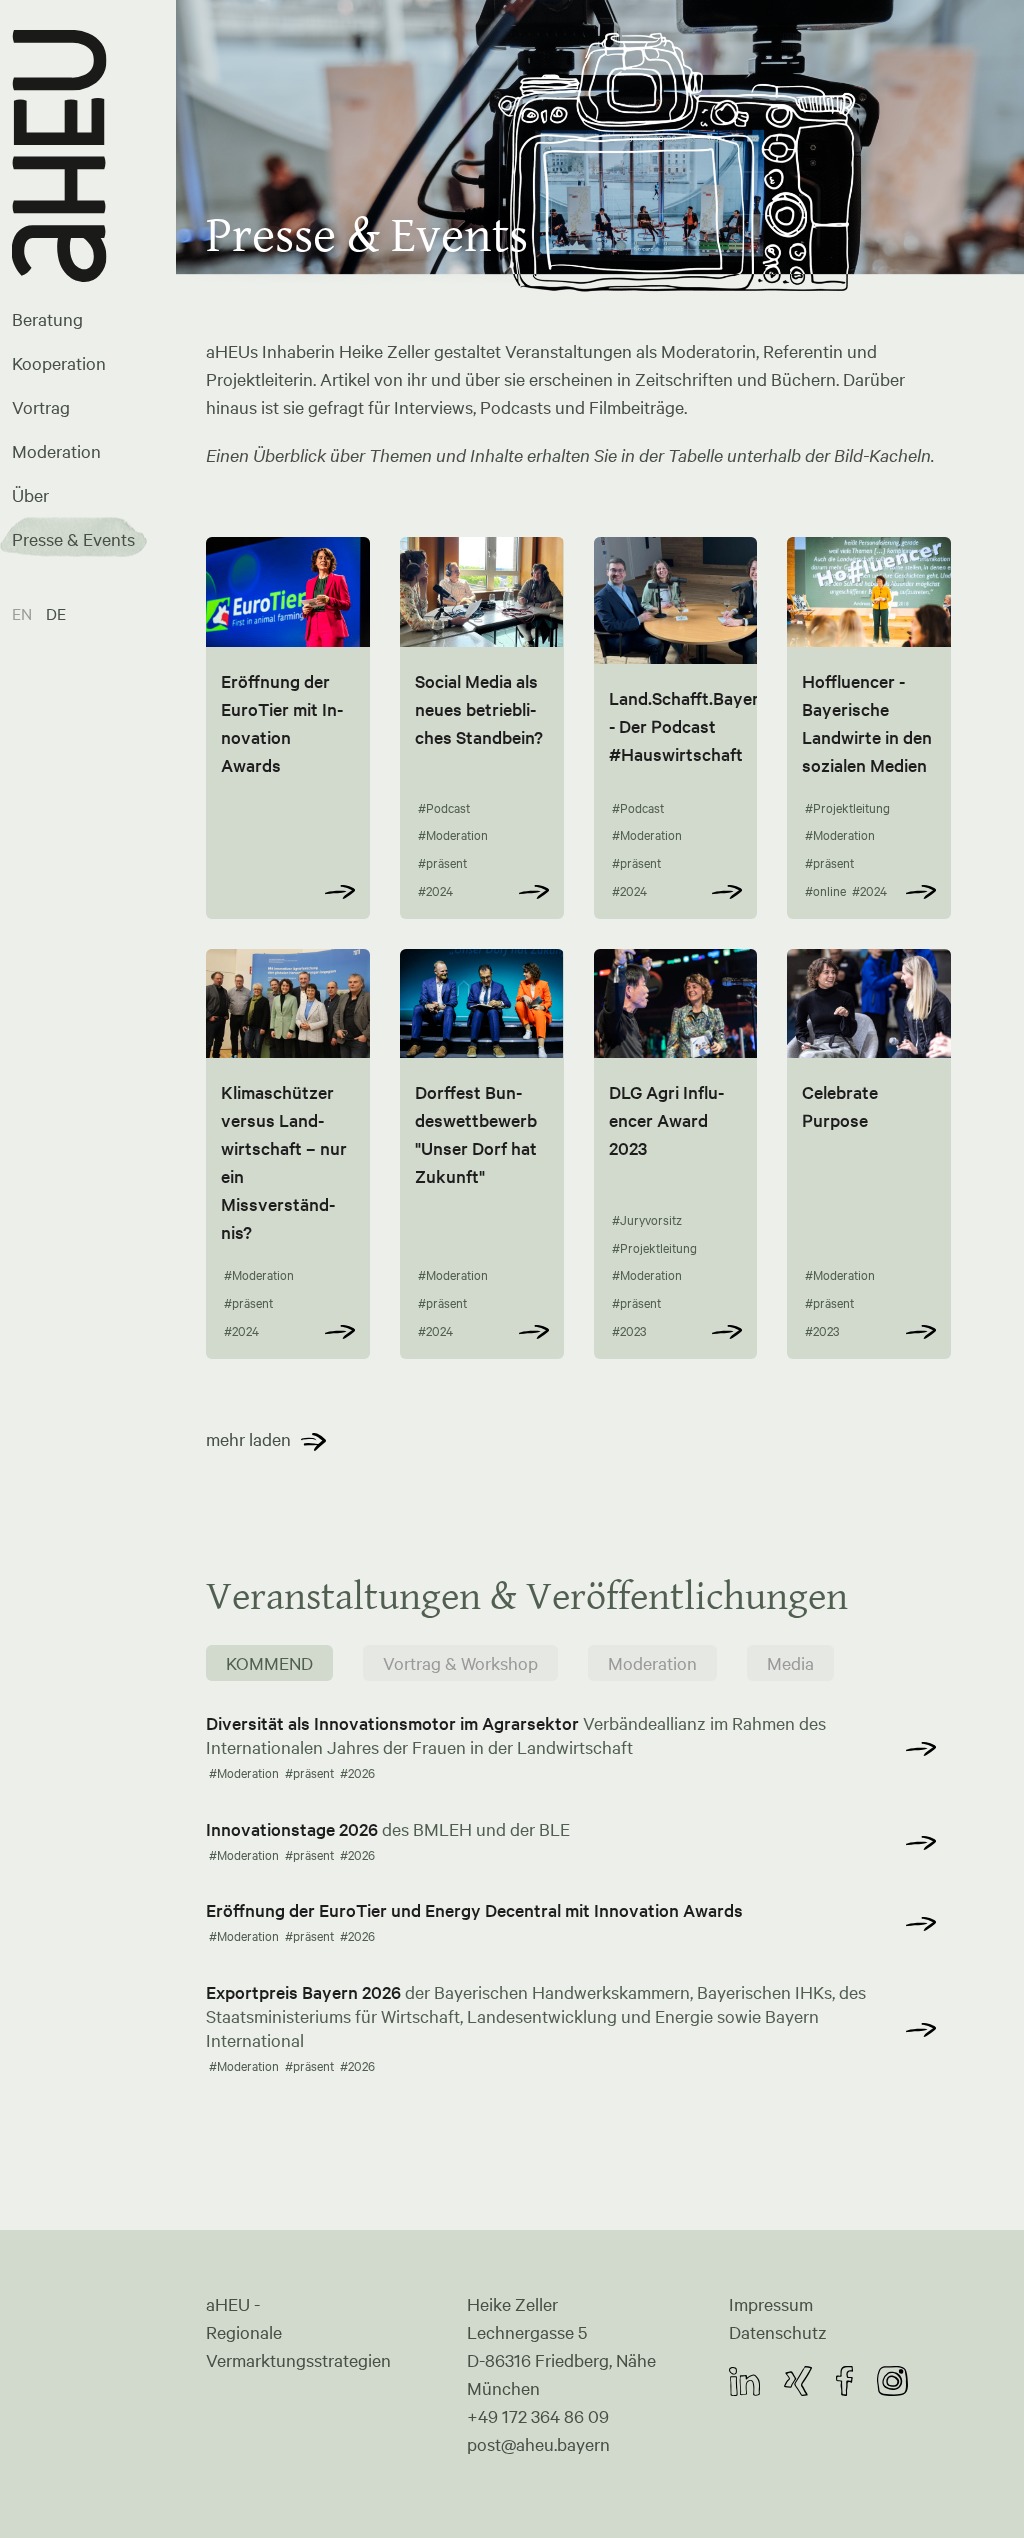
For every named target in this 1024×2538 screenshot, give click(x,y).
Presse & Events (73, 539)
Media (790, 1663)
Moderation (56, 451)
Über (30, 495)
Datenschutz (778, 2332)
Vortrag (41, 407)
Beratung (47, 319)
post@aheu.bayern (538, 2444)
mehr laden (248, 1439)
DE (56, 613)
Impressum (771, 2304)
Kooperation (59, 363)
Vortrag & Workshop (460, 1663)
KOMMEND (269, 1663)
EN (24, 613)
